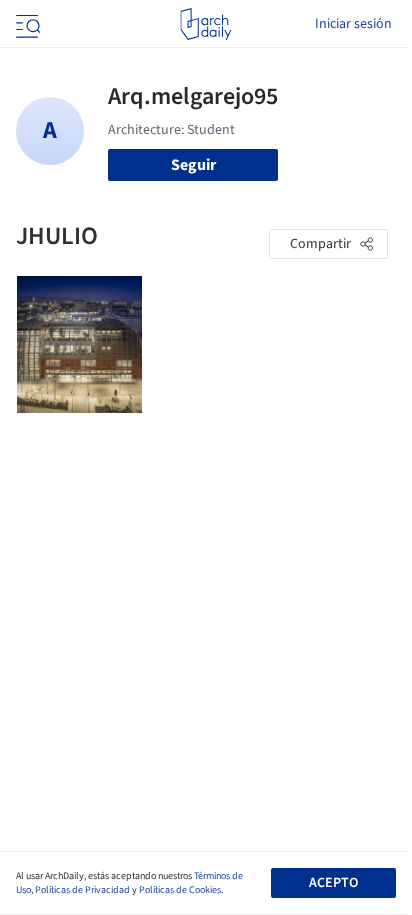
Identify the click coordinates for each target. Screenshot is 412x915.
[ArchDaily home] (205, 24)
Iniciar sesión (353, 24)
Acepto (333, 883)
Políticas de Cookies (180, 890)
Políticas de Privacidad (82, 890)
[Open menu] (26, 24)
